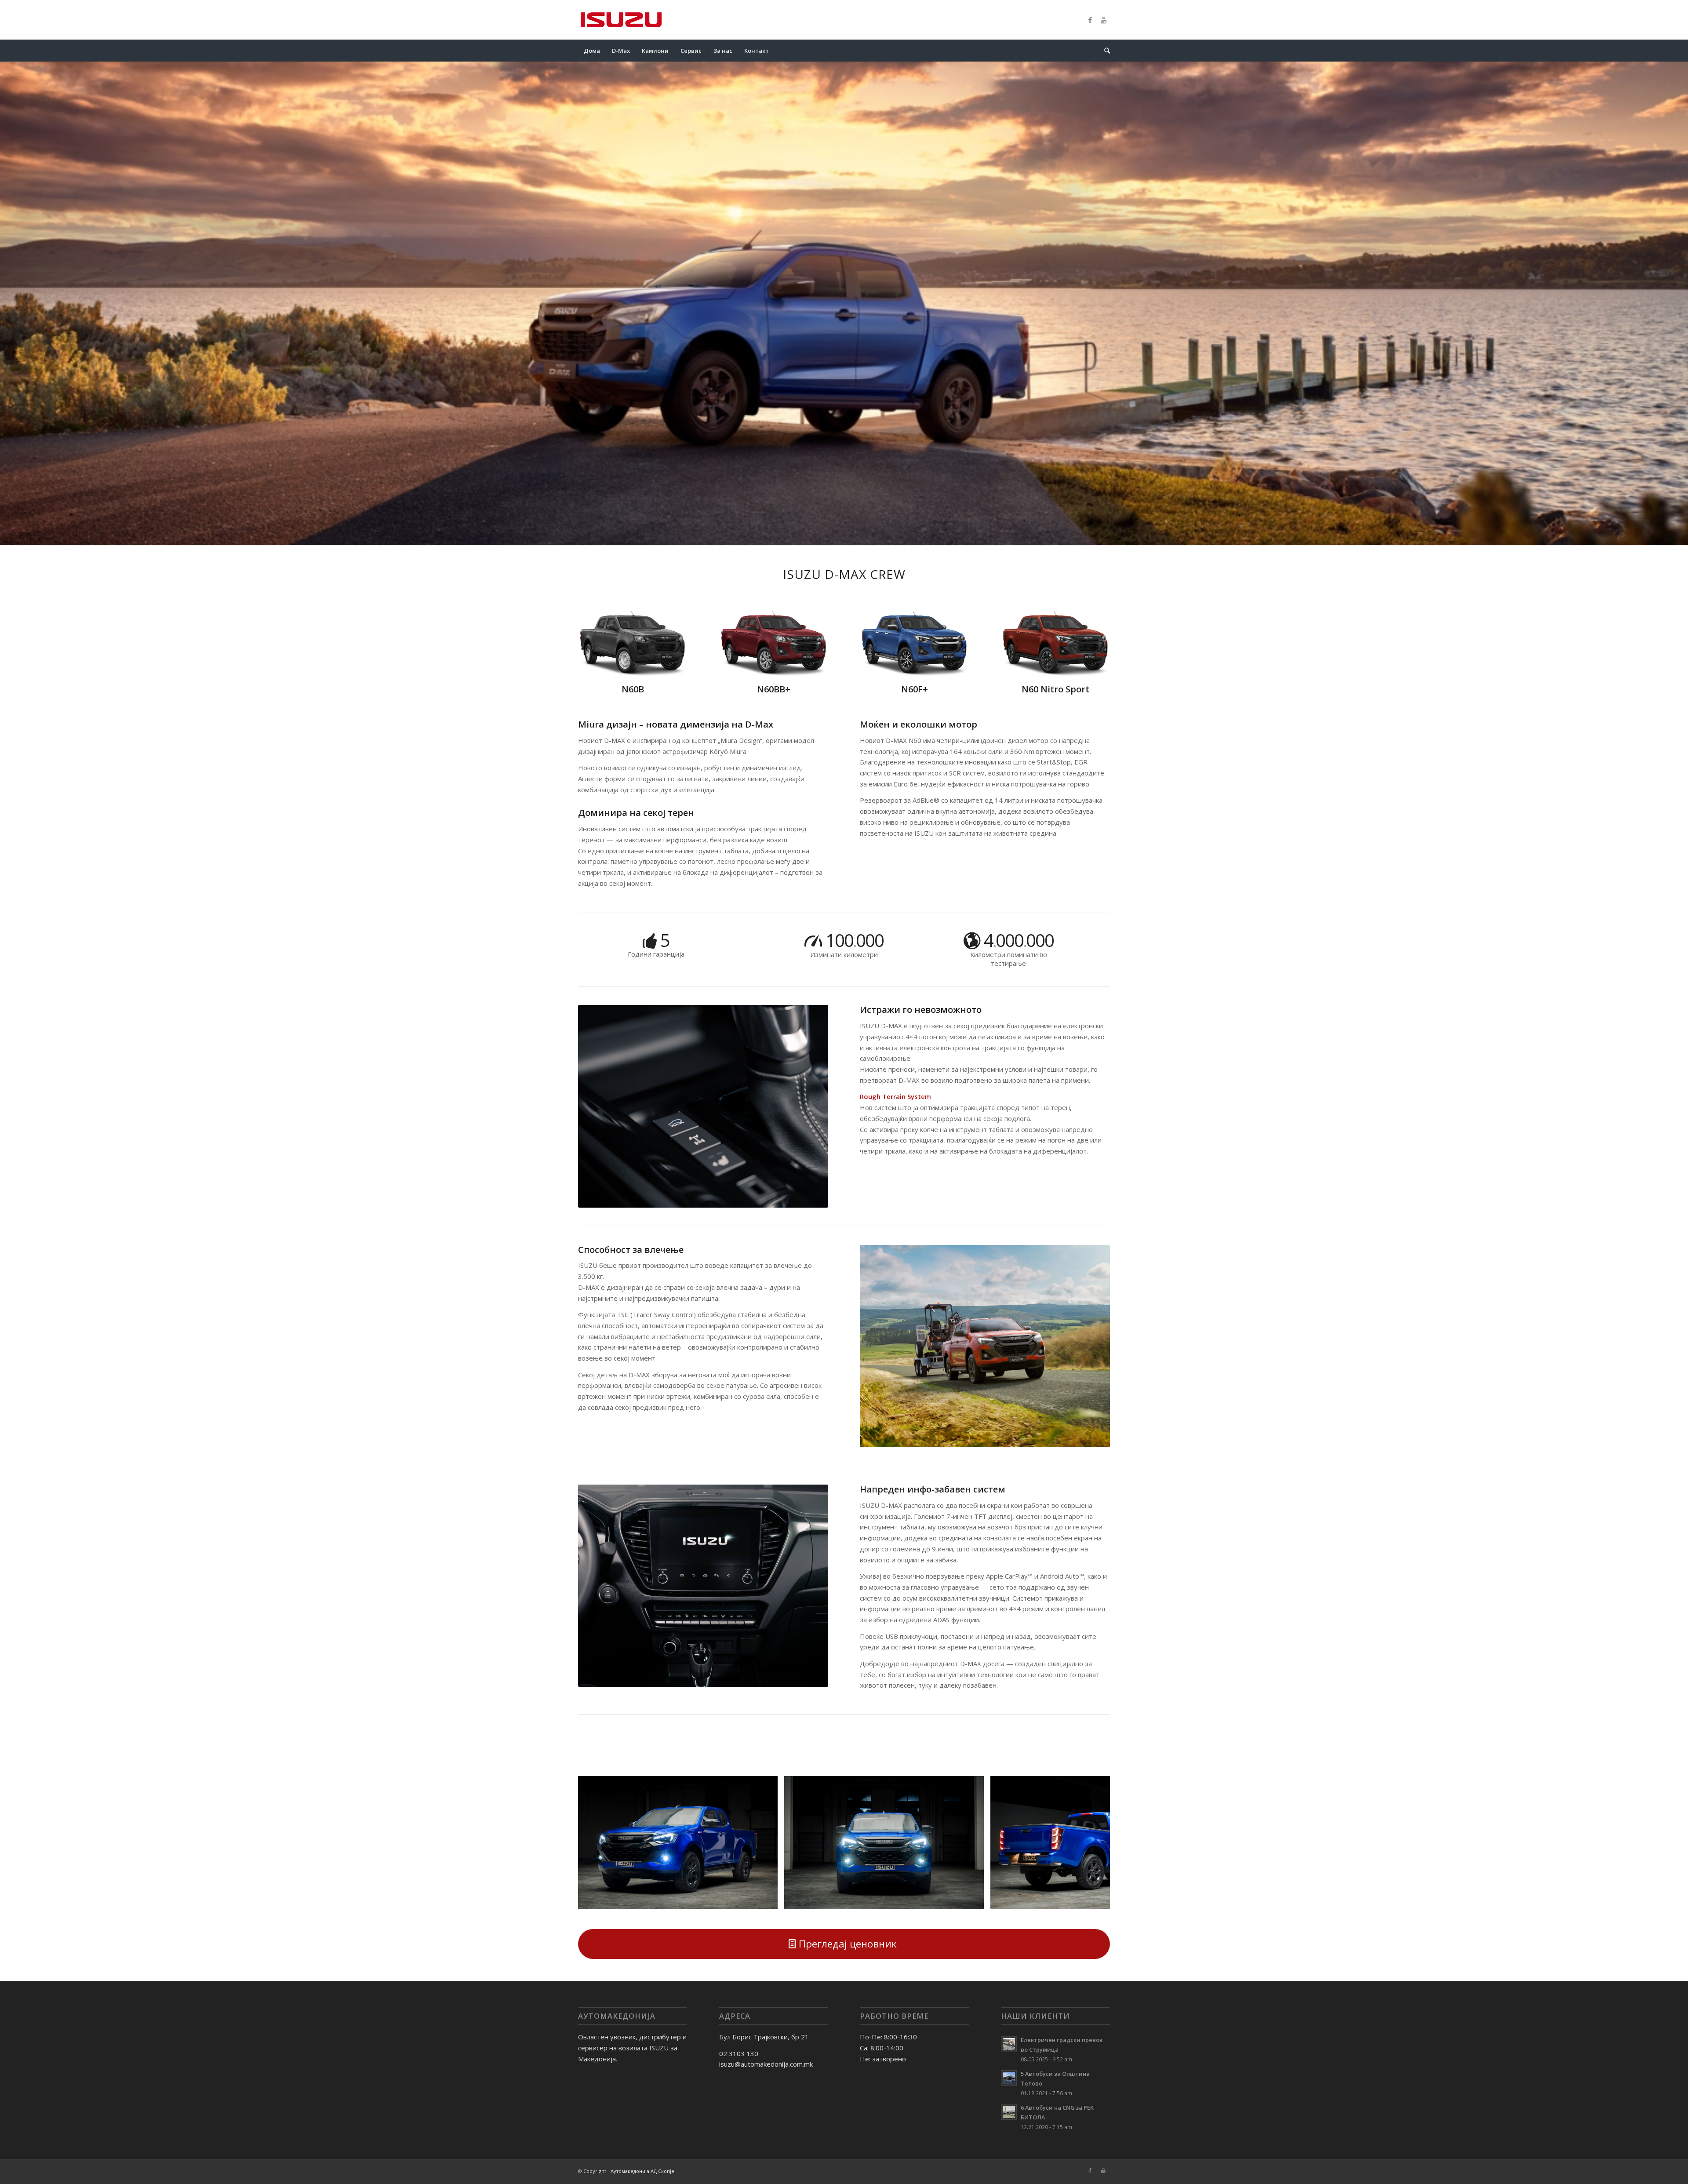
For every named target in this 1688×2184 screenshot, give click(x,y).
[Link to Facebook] (1090, 20)
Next (1090, 1842)
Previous (598, 1842)
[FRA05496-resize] (974, 1899)
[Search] (1104, 51)
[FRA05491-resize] (768, 1899)
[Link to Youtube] (1103, 20)
